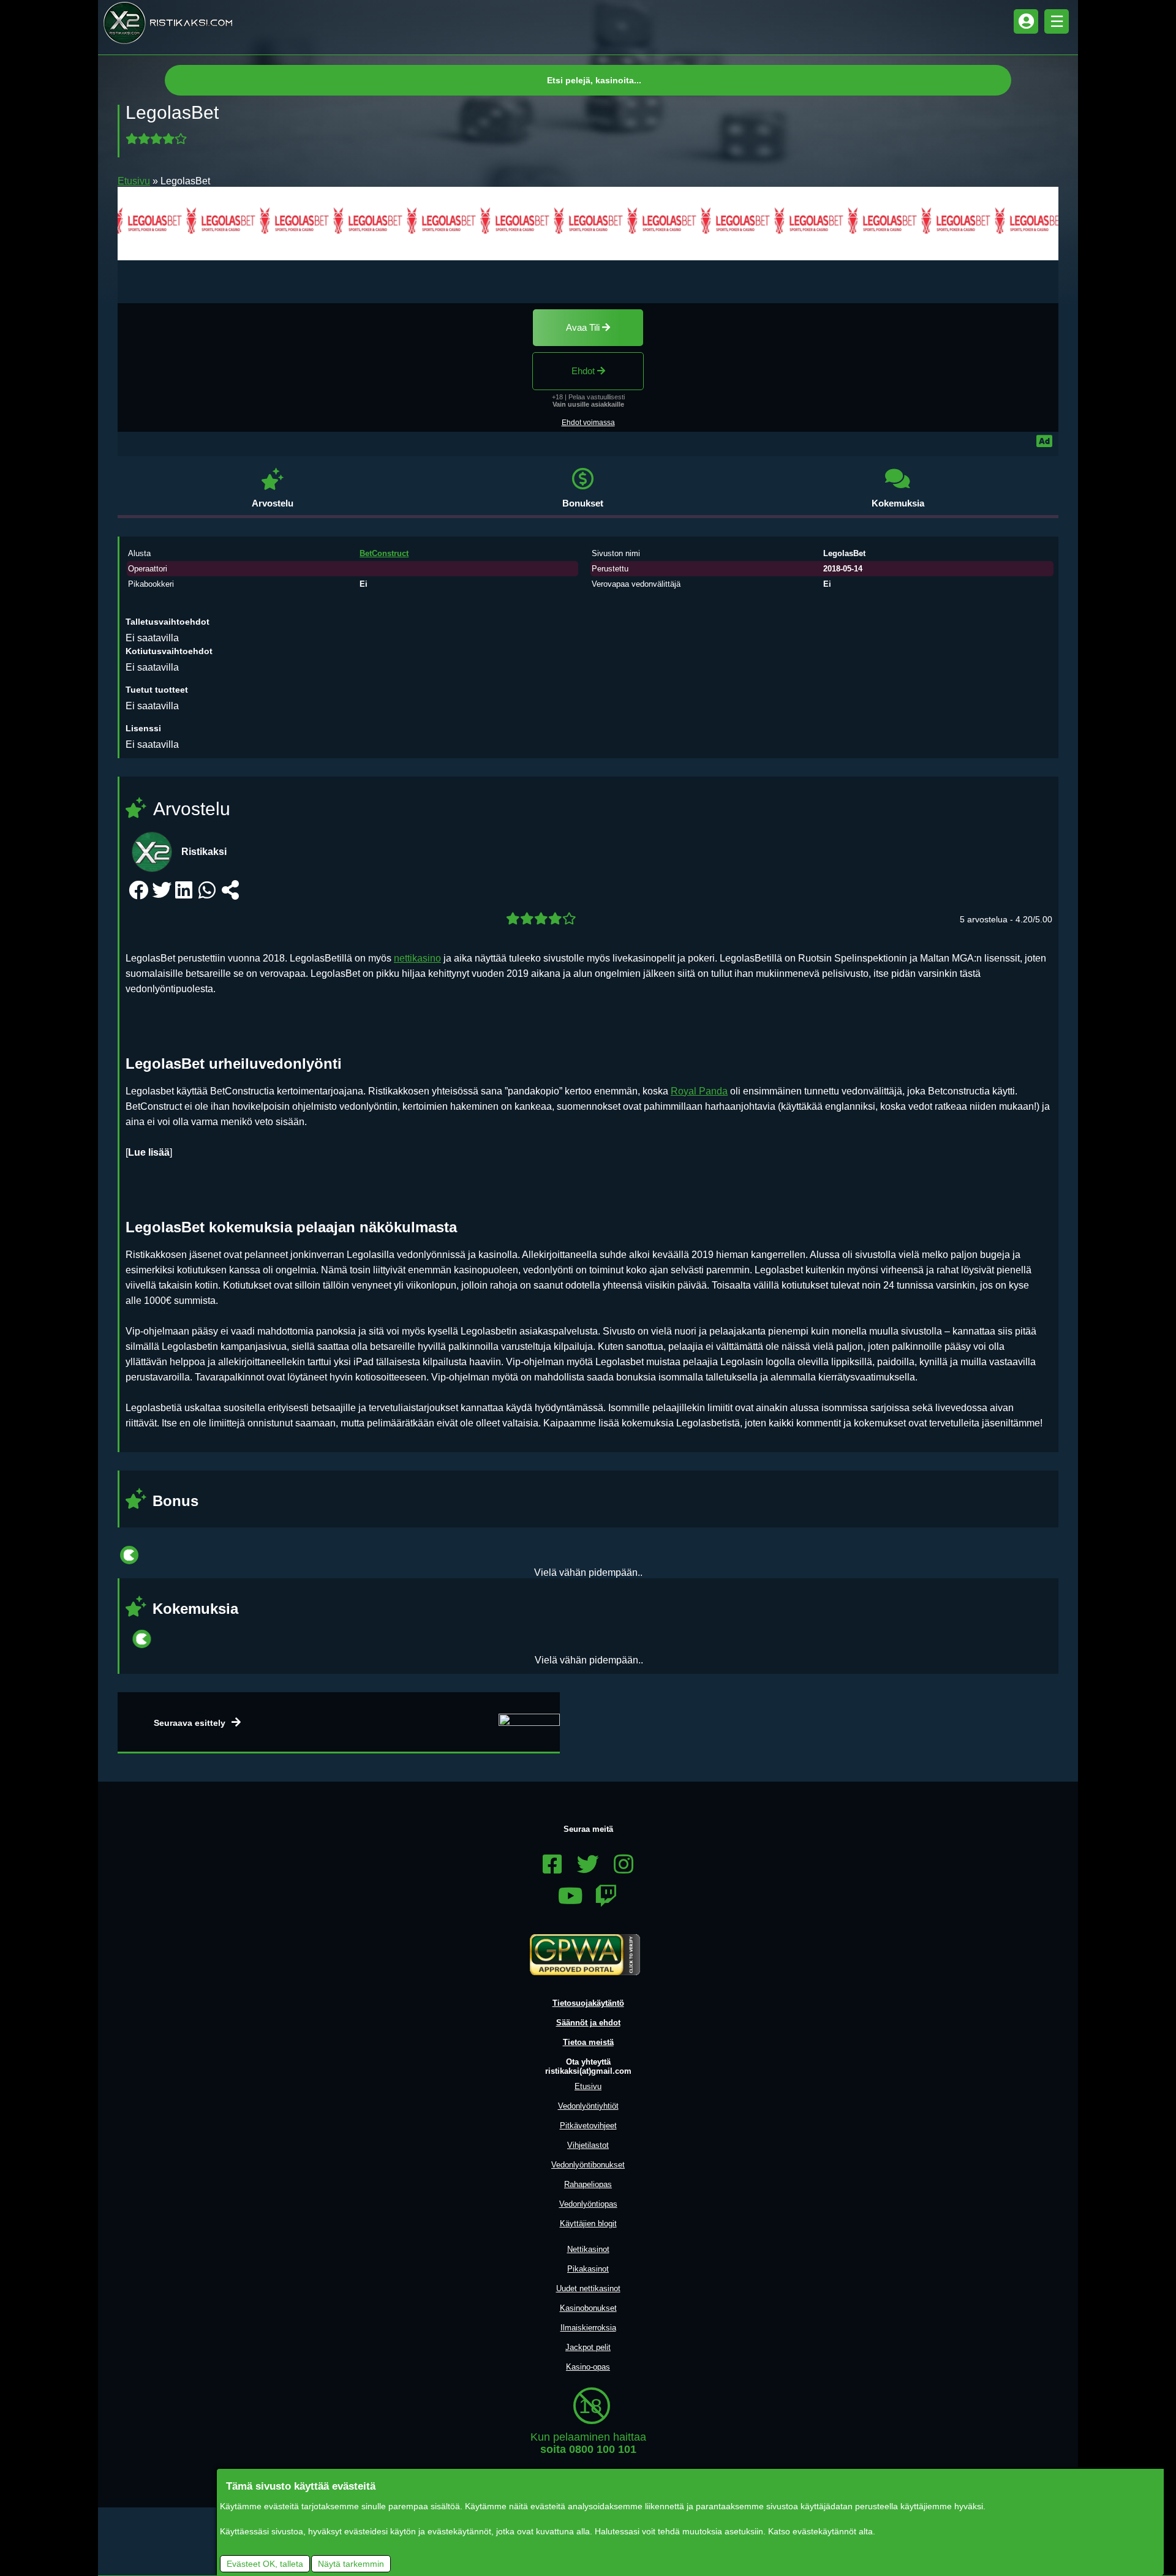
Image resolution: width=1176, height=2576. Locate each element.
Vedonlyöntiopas (588, 2204)
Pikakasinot (588, 2269)
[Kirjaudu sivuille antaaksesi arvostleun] (158, 139)
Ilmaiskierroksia (588, 2328)
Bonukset (583, 503)
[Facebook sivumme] (552, 1865)
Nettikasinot (588, 2249)
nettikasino (417, 958)
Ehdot (584, 371)
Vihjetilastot (588, 2145)
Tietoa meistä (588, 2042)
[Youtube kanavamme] (570, 1897)
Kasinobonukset (588, 2308)
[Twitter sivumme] (588, 1865)
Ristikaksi (204, 852)
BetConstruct (384, 553)
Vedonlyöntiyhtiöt (588, 2106)
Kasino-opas (588, 2367)
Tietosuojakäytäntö (588, 2003)
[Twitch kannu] (606, 1897)
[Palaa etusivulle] (168, 23)
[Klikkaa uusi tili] (588, 224)
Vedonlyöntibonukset (588, 2165)
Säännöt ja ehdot (588, 2023)
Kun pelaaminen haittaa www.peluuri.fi (588, 2455)
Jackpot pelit (588, 2347)
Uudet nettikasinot (588, 2288)
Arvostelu (273, 503)
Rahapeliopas (588, 2184)
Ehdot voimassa (588, 423)
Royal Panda (699, 1091)
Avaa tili (584, 327)
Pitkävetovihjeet (588, 2126)
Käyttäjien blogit (588, 2224)
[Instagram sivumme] (624, 1865)
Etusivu (134, 181)
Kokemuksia (898, 503)
